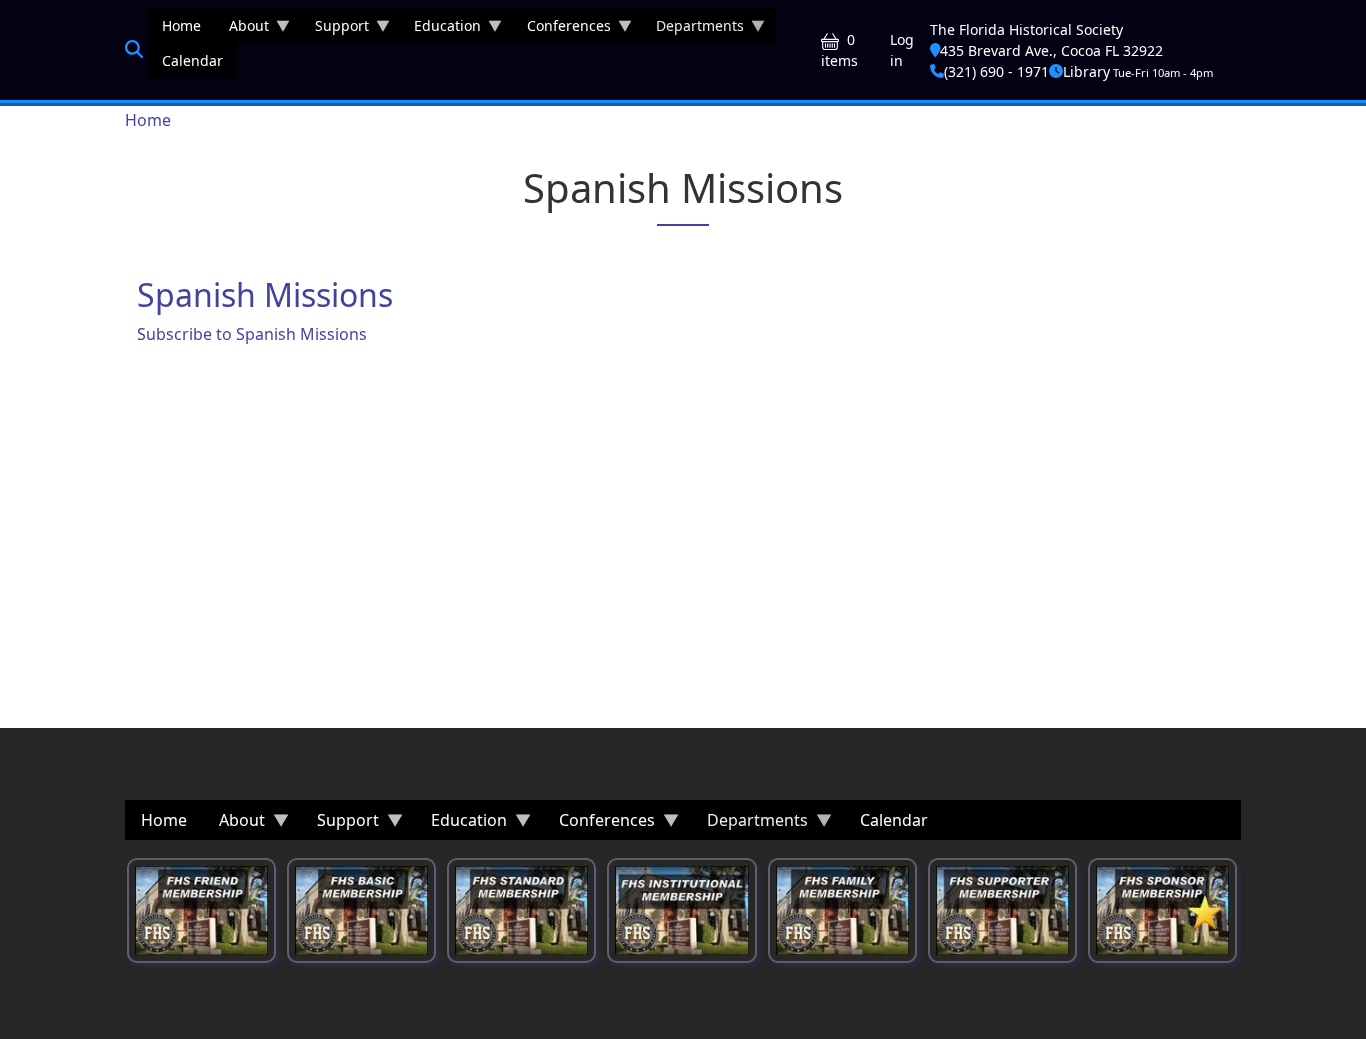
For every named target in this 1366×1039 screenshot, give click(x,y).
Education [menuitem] (440, 29)
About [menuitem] (242, 29)
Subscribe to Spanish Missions (252, 334)
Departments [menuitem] (693, 29)
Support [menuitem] (335, 29)
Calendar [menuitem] (192, 60)
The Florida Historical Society (1026, 29)
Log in (902, 50)
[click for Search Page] (134, 49)
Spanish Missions (265, 294)
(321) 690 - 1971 (996, 71)
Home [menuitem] (181, 25)
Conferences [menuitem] (562, 29)
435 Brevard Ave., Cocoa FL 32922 (1051, 50)
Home (148, 120)
